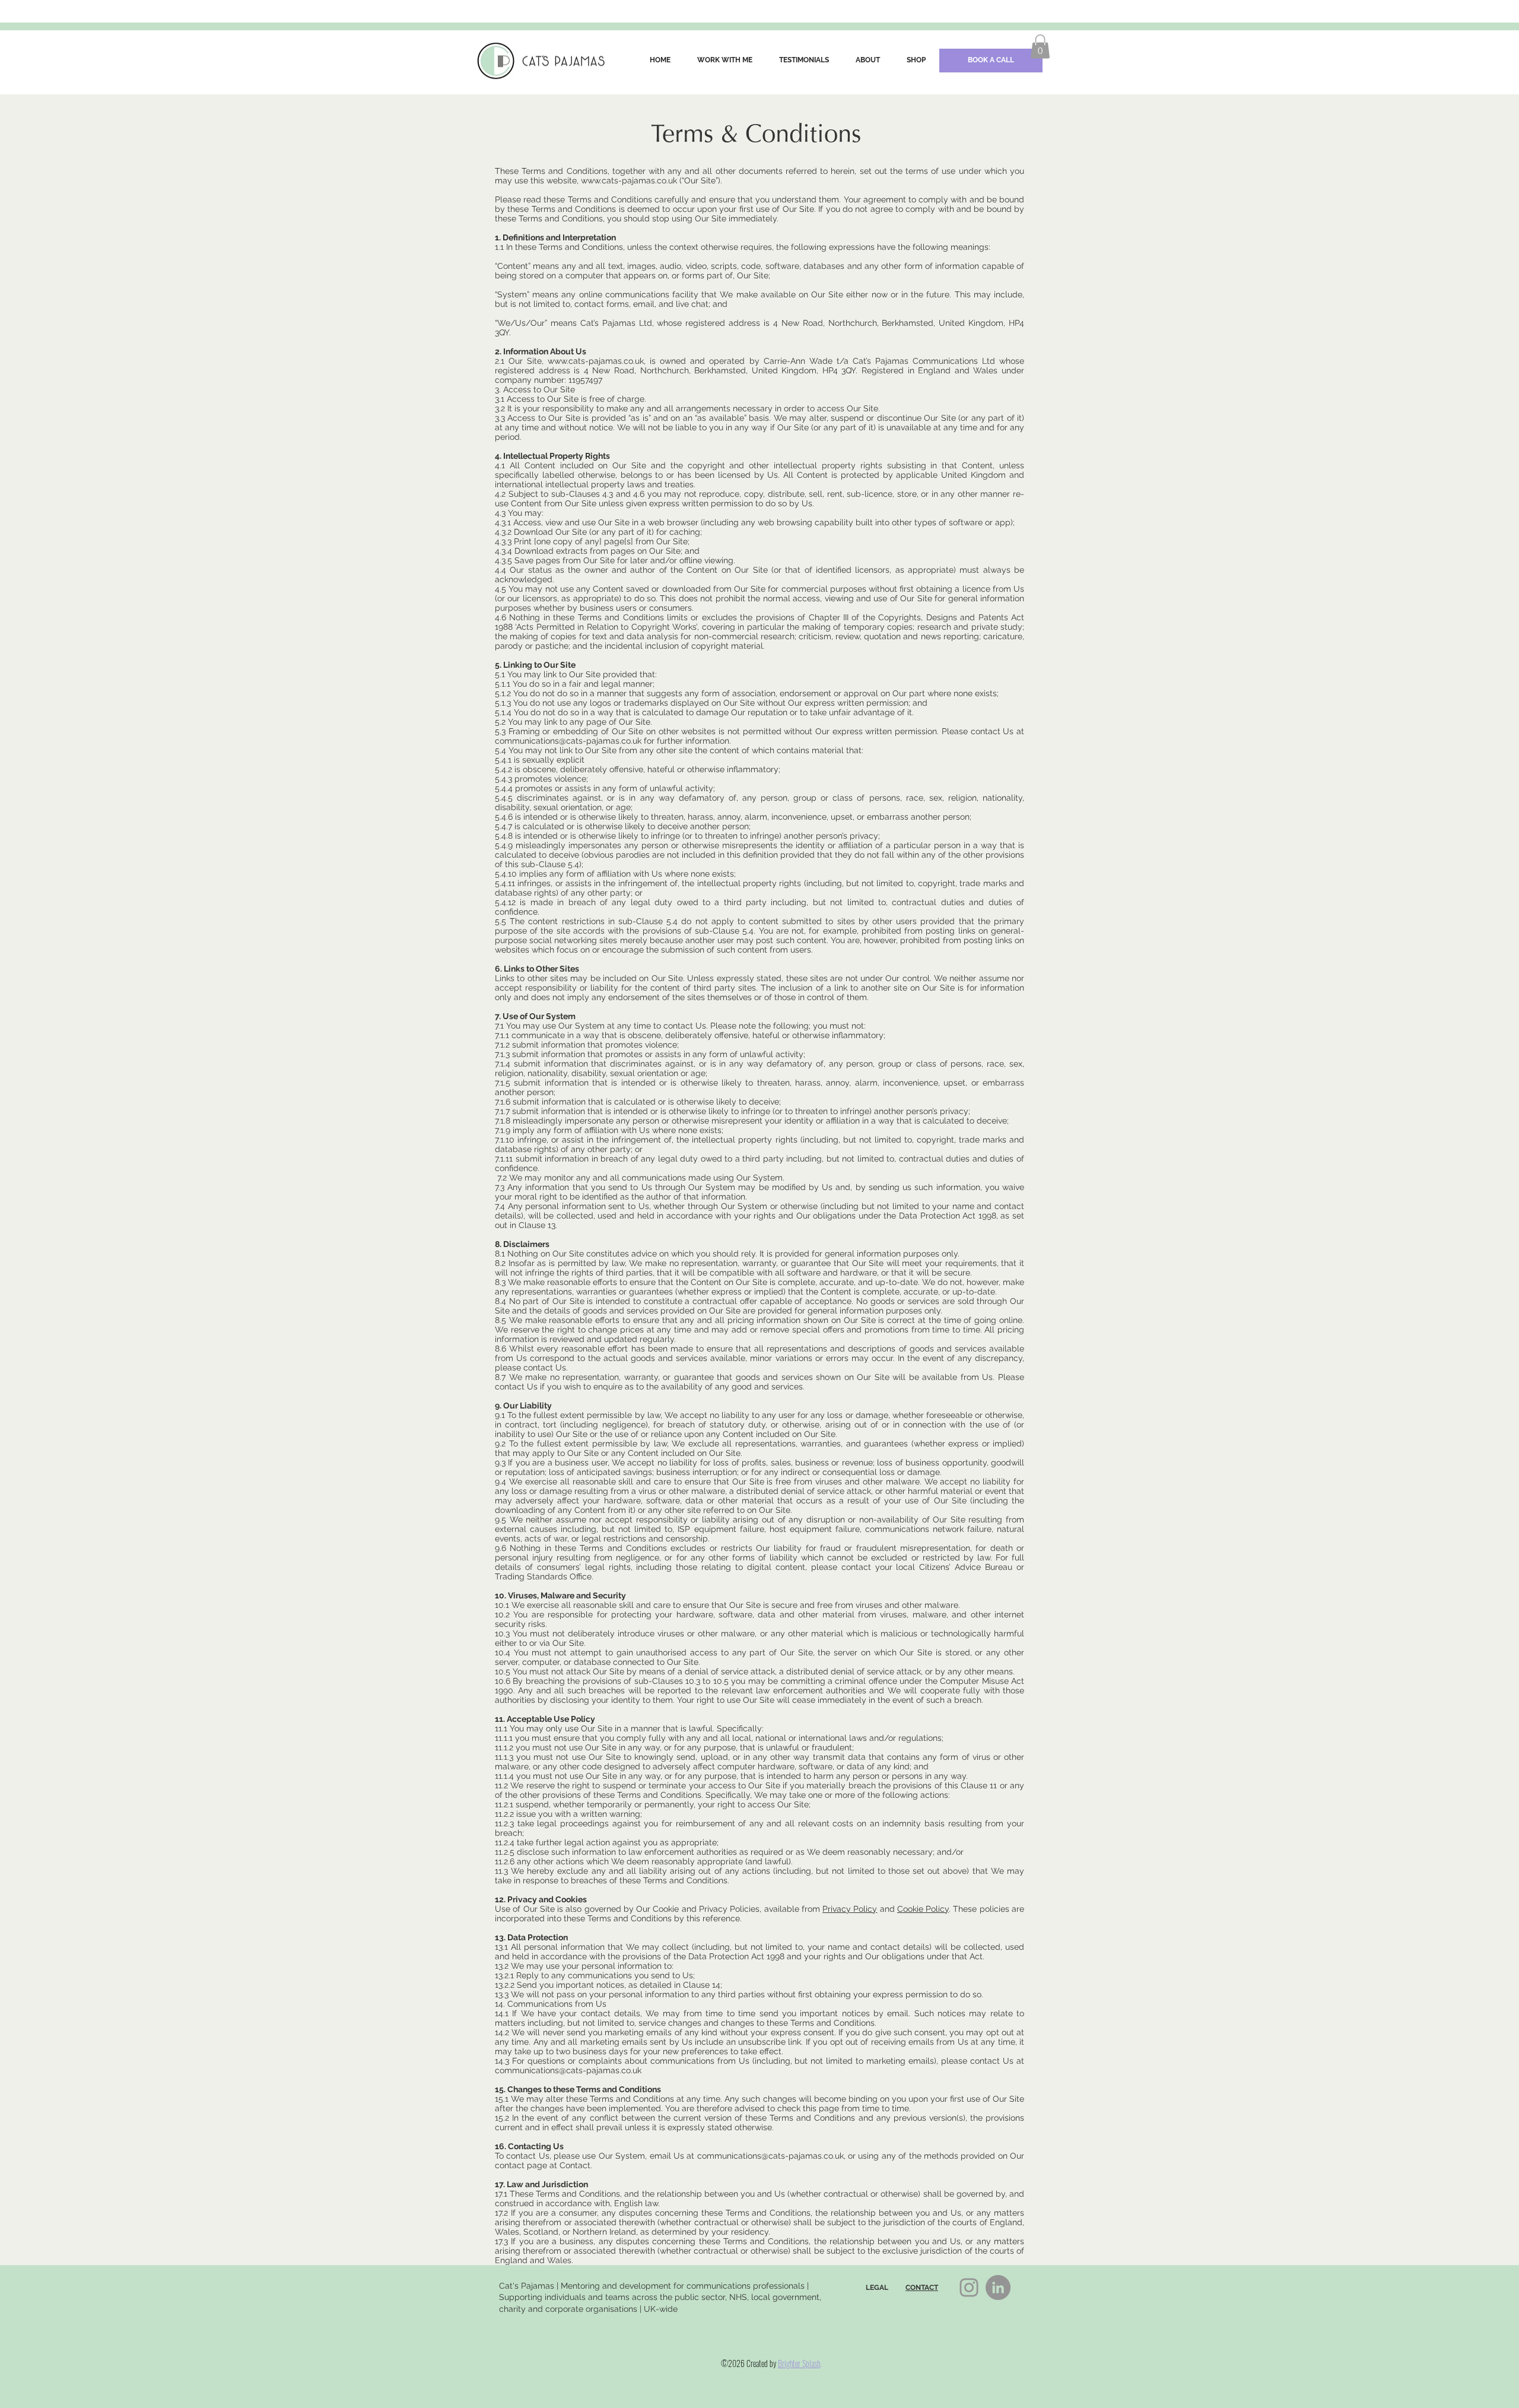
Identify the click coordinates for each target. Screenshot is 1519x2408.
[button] (1040, 47)
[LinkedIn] (998, 2288)
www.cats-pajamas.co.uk (629, 180)
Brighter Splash (799, 2363)
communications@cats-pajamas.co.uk (568, 741)
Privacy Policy (850, 1909)
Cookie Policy (923, 1909)
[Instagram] (969, 2288)
